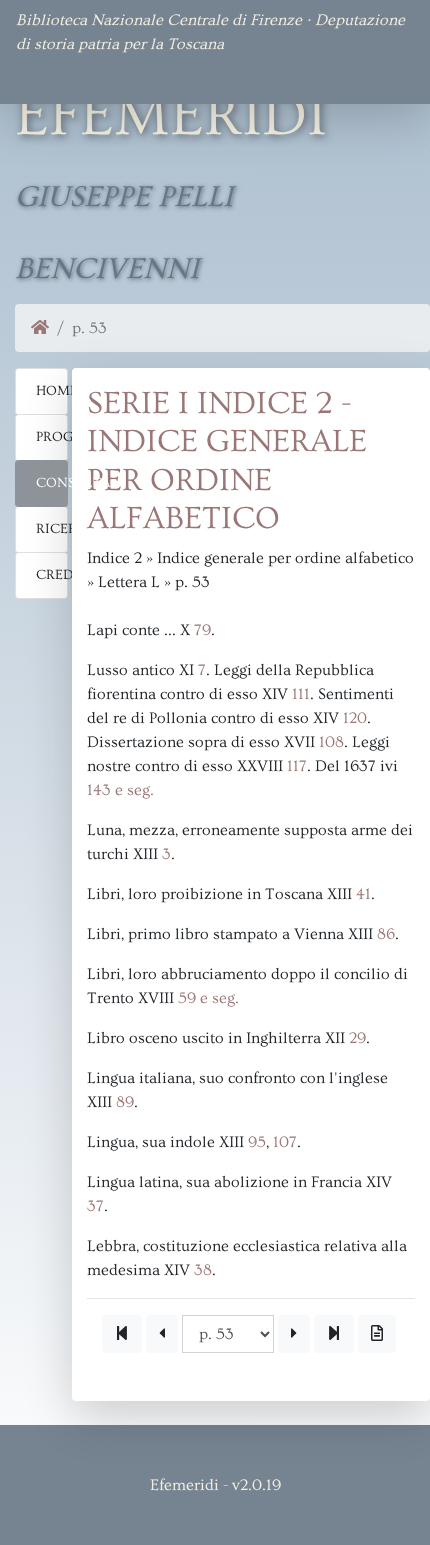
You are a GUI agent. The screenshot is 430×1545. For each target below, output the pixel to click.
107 (285, 1142)
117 (297, 766)
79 (202, 630)
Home (52, 391)
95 (257, 1142)
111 (301, 694)
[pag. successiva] (294, 1334)
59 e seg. (208, 998)
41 (363, 894)
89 (125, 1102)
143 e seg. (120, 790)
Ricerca (52, 529)
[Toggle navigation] (44, 76)
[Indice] (377, 1334)
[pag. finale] (334, 1334)
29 (357, 1038)
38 (203, 1270)
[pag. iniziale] (122, 1334)
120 (355, 718)
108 (331, 742)
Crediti (52, 575)
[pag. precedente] (162, 1334)
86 (386, 934)
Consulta (52, 483)
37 (95, 1206)
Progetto (52, 437)
